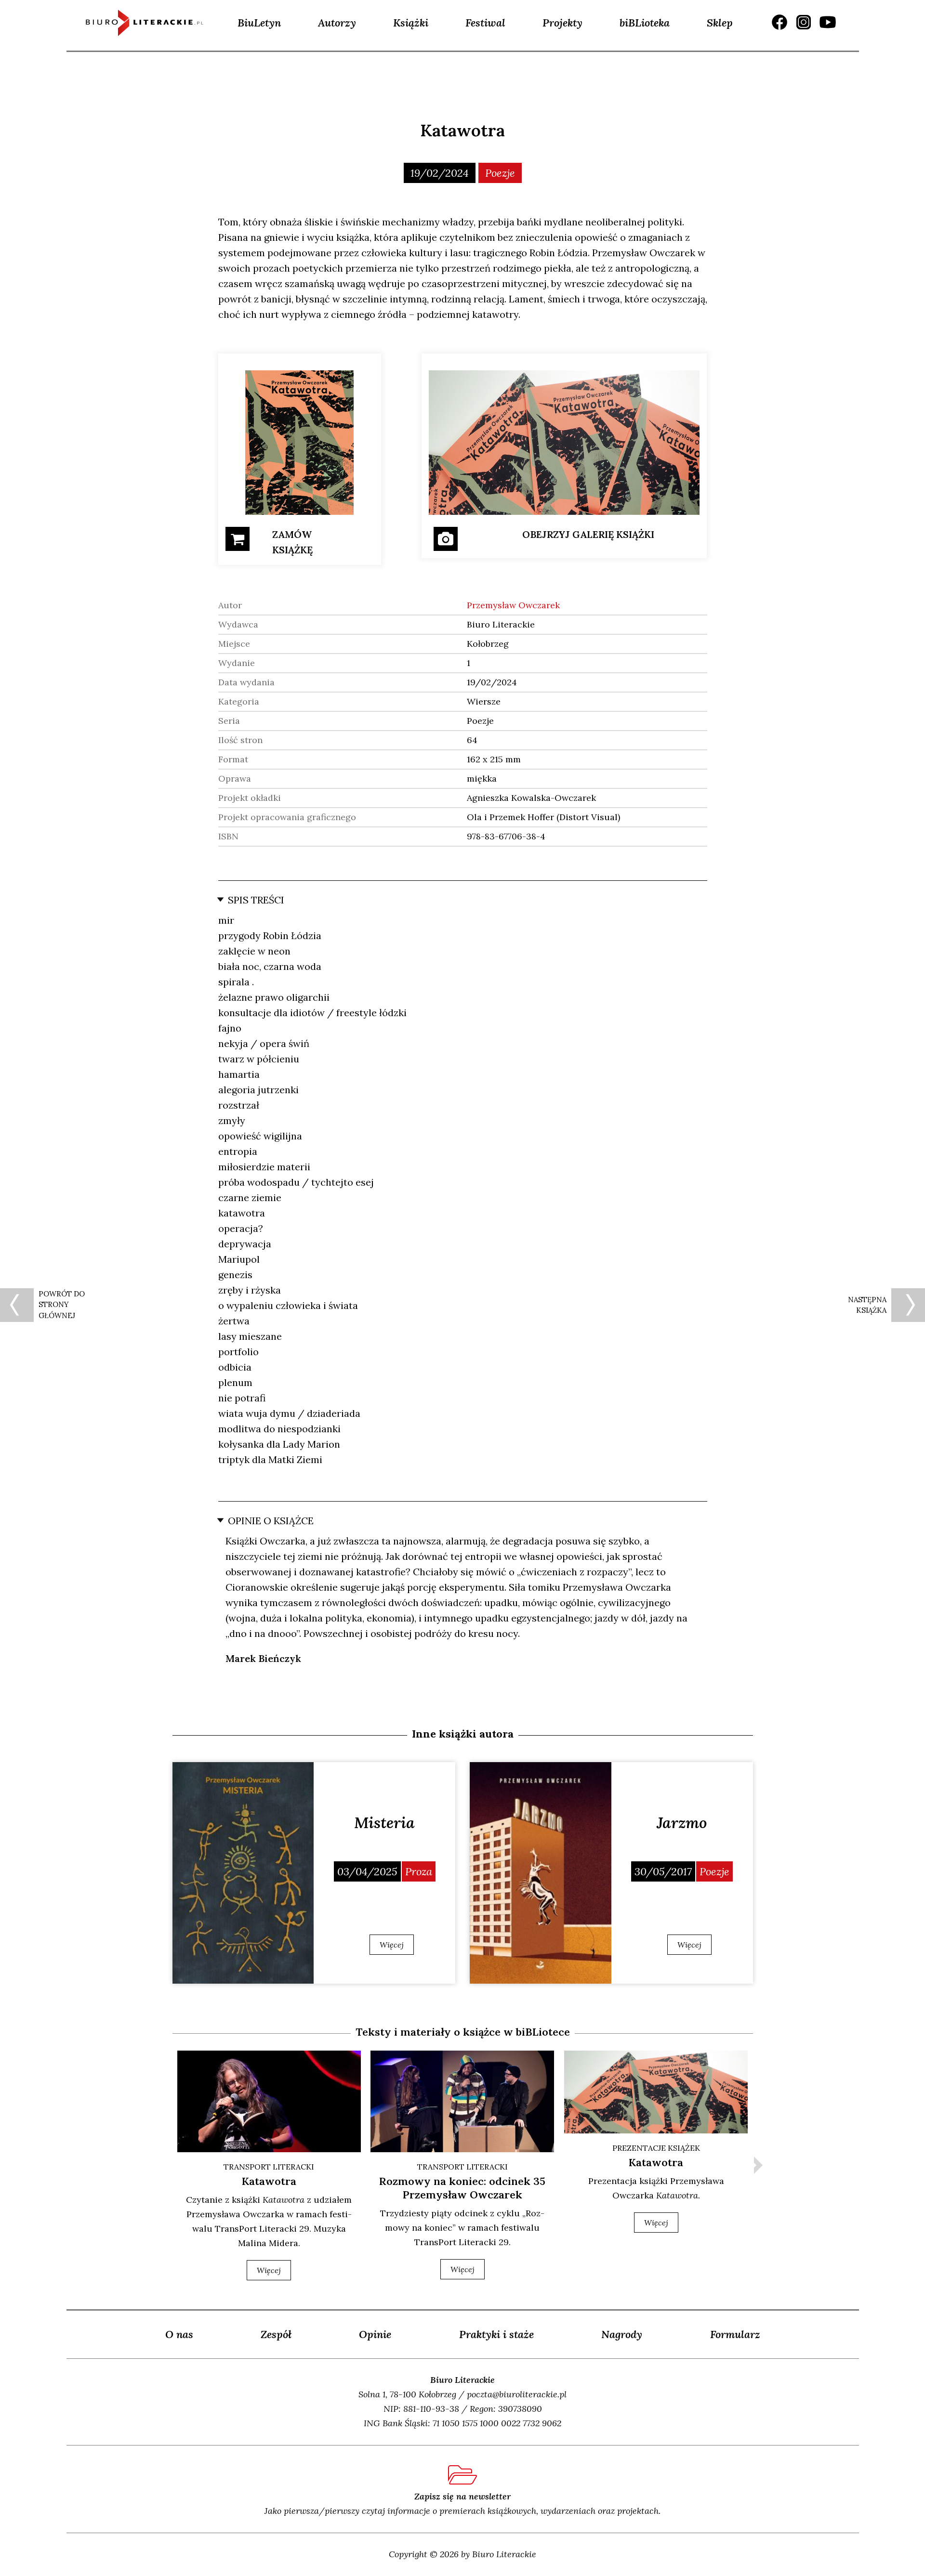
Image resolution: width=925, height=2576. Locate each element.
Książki (411, 23)
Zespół (276, 2334)
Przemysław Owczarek (513, 605)
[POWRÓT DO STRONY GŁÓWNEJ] (17, 1305)
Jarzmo (682, 1823)
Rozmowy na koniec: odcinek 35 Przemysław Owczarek (462, 2188)
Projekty (562, 23)
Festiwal (485, 23)
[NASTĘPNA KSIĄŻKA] (908, 1305)
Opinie (375, 2334)
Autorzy (337, 23)
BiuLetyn (259, 23)
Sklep (720, 23)
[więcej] (243, 1873)
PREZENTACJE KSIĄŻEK (656, 2148)
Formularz (735, 2334)
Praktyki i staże (496, 2334)
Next (758, 2165)
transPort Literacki (269, 2167)
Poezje (500, 173)
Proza (419, 1871)
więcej (269, 2270)
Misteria (384, 1823)
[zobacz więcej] (269, 2101)
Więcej (392, 1945)
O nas (179, 2334)
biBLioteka (645, 23)
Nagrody (622, 2334)
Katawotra (269, 2181)
